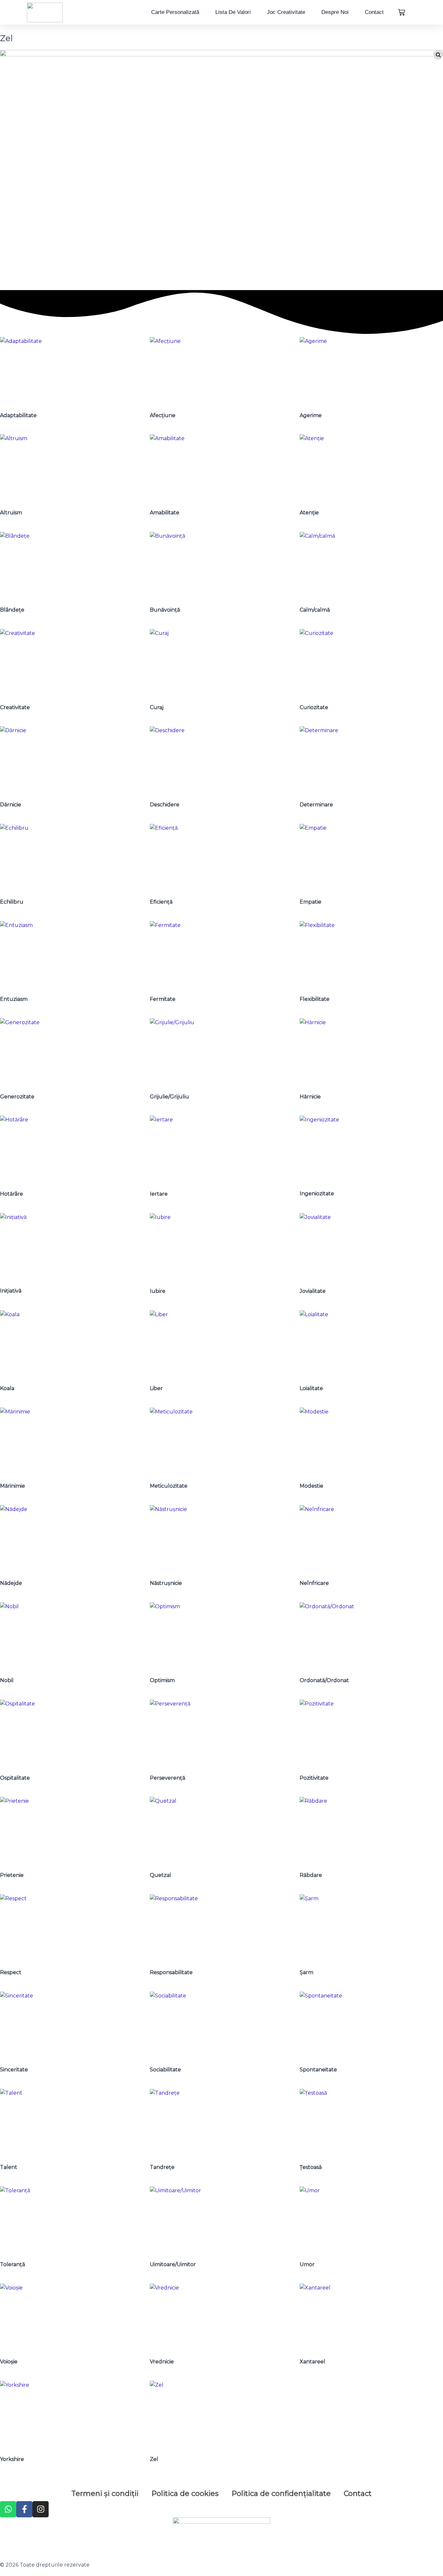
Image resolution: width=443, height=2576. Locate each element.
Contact (374, 12)
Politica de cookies (185, 2494)
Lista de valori (233, 12)
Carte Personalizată (175, 12)
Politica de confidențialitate (281, 2494)
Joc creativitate (286, 12)
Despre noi (335, 12)
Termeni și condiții (105, 2494)
